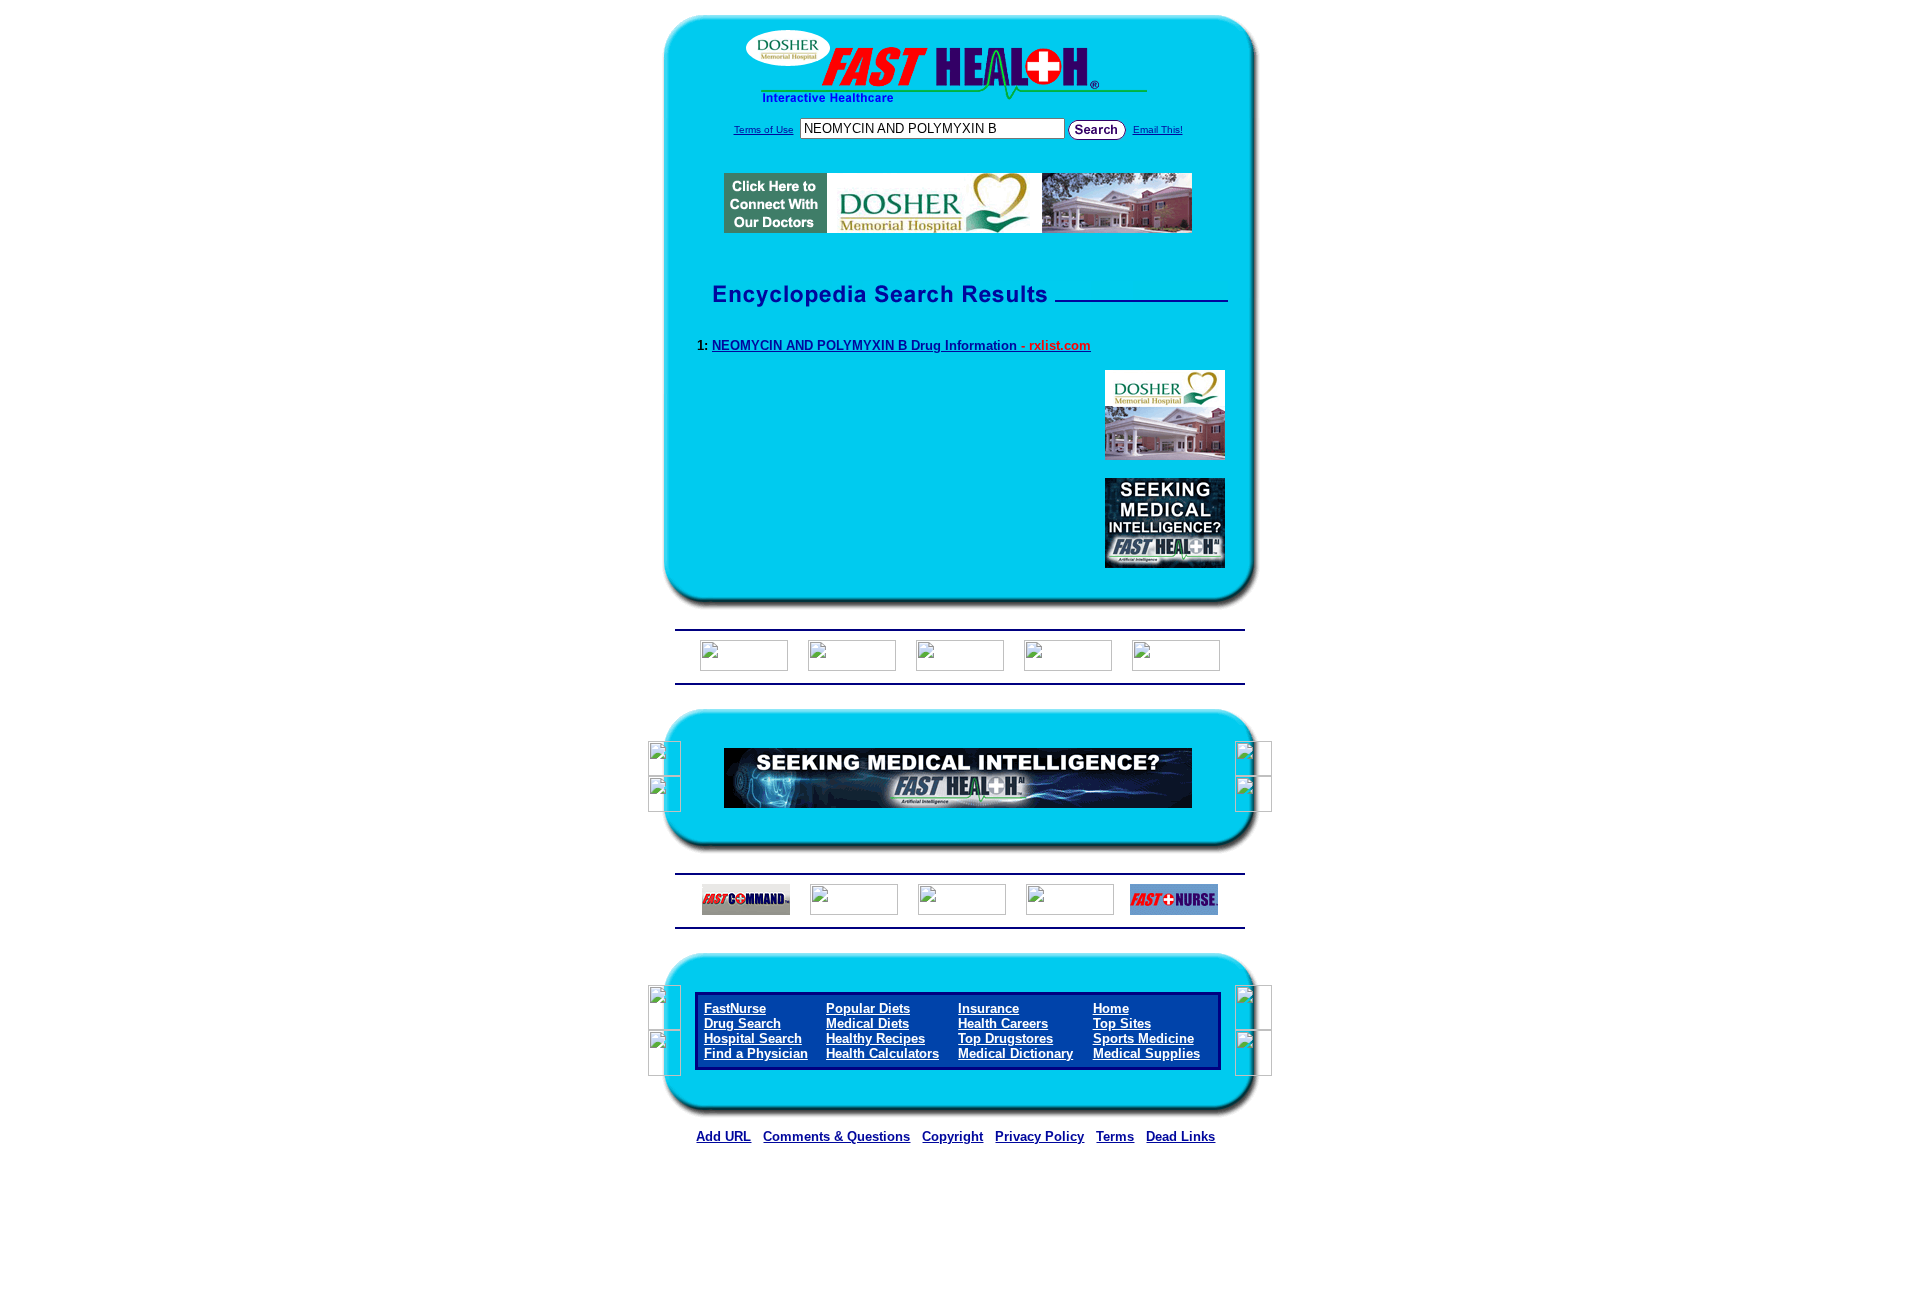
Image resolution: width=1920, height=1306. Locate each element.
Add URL (723, 1136)
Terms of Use (764, 129)
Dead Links (1180, 1136)
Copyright (952, 1136)
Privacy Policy (1039, 1136)
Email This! (1158, 129)
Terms (1115, 1136)
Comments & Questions (836, 1136)
